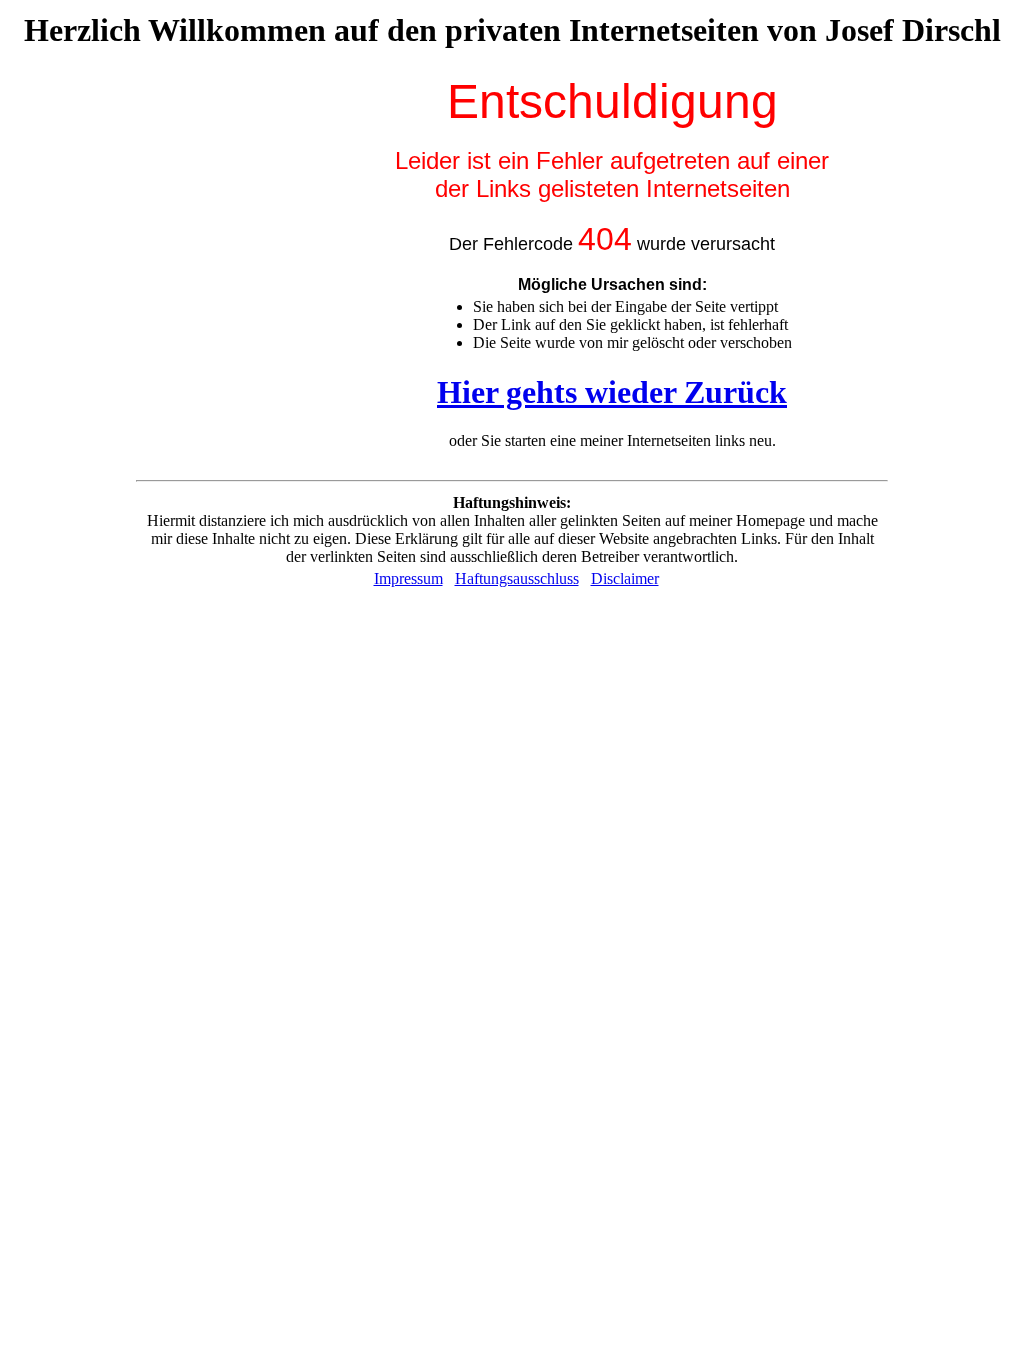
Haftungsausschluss (517, 578)
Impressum (408, 578)
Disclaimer (625, 578)
